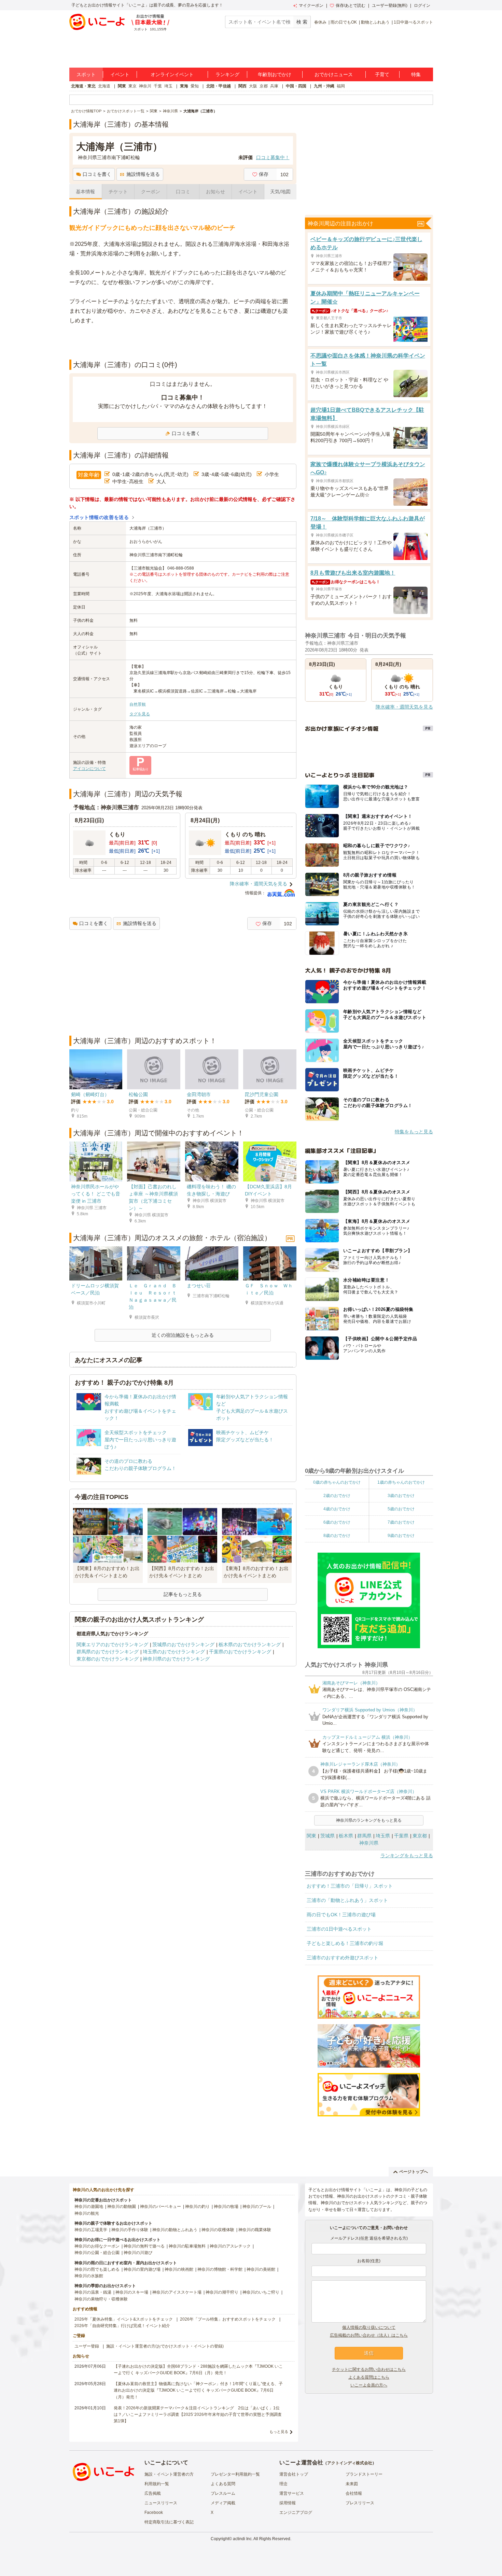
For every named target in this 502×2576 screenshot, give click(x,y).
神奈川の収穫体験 (218, 2230)
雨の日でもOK (344, 22)
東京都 (420, 1836)
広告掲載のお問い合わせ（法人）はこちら (369, 2335)
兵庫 (274, 86)
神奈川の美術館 (261, 2269)
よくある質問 (223, 2484)
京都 (264, 86)
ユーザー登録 (87, 2346)
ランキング (227, 74)
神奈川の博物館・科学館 (220, 2269)
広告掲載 (153, 2493)
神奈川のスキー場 (132, 2292)
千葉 (158, 86)
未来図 (352, 2484)
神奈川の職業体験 (255, 2230)
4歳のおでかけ (337, 1509)
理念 (283, 2484)
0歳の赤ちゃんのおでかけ (337, 1482)
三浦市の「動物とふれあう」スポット (347, 1900)
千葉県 (401, 1836)
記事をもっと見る (183, 1594)
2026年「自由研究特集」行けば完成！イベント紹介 (122, 2326)
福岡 (341, 86)
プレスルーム (223, 2493)
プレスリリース (360, 2503)
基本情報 (85, 192)
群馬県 (364, 1836)
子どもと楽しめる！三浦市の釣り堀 (345, 1943)
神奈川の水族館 (89, 2276)
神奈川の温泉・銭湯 (93, 2292)
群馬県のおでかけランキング (108, 1652)
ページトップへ (414, 2172)
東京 (133, 86)
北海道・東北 (83, 86)
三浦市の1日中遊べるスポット (339, 1929)
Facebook (154, 2512)
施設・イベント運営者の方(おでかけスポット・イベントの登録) (165, 2346)
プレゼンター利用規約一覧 (235, 2474)
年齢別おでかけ (275, 74)
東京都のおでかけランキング (108, 1659)
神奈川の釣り (197, 2207)
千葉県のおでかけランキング (240, 1652)
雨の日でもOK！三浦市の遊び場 (341, 1915)
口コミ (183, 192)
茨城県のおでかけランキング (183, 1644)
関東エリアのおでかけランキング (112, 1644)
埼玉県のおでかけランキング (174, 1652)
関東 (122, 86)
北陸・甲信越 (219, 86)
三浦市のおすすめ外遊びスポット (343, 1958)
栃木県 (346, 1836)
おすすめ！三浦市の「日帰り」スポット (350, 1886)
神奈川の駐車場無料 (187, 2246)
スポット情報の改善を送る (99, 517)
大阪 (253, 86)
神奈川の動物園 (122, 2207)
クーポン (151, 192)
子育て (382, 74)
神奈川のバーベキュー (161, 2207)
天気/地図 (280, 192)
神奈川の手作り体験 (130, 2230)
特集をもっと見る (414, 1132)
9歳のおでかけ (401, 1536)
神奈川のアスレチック (230, 2246)
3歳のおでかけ (401, 1496)
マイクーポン (311, 5)
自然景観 (138, 704)
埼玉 (168, 86)
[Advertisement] (183, 342)
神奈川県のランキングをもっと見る (369, 1820)
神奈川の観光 (87, 2213)
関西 (242, 86)
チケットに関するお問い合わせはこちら (369, 2369)
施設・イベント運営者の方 (169, 2474)
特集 (416, 74)
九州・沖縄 (324, 86)
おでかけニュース (334, 74)
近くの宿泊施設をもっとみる (183, 1335)
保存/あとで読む (351, 5)
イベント (120, 74)
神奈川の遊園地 (89, 2207)
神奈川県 (369, 1843)
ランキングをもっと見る (407, 1856)
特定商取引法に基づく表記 (169, 2522)
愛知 (195, 86)
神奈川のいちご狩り (261, 2292)
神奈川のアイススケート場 (177, 2292)
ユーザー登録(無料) (390, 5)
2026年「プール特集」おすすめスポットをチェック (228, 2319)
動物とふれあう (375, 22)
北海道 (104, 86)
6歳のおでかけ (337, 1522)
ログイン (422, 5)
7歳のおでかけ (401, 1522)
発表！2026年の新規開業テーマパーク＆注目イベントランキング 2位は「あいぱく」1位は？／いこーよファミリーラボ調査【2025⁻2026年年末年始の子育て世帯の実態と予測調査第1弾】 (198, 2414)
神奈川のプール (257, 2207)
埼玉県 (383, 1836)
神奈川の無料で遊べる (144, 2246)
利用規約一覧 (157, 2484)
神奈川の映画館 (179, 2269)
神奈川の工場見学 (91, 2230)
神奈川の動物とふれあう (175, 2230)
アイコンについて (89, 769)
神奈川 (145, 86)
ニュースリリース (161, 2503)
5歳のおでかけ (401, 1509)
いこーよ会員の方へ (369, 2385)
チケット (118, 192)
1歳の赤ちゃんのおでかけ (401, 1482)
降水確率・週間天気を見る (259, 884)
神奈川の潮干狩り (222, 2292)
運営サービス (292, 2493)
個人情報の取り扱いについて (369, 2327)
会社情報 (354, 2493)
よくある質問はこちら (369, 2377)
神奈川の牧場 (226, 2207)
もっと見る (279, 2432)
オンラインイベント (172, 74)
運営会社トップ (294, 2474)
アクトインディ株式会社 (350, 2463)
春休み (320, 22)
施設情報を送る (143, 174)
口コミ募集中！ (273, 157)
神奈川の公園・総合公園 (97, 2253)
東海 (184, 86)
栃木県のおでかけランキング (250, 1644)
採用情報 (288, 2503)
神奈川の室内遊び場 (142, 2269)
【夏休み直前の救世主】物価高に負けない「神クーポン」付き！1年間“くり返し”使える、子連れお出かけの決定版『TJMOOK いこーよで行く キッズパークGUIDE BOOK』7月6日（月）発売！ (198, 2390)
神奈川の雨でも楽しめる (97, 2269)
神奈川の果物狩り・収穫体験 (101, 2299)
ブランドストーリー (364, 2474)
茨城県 (327, 1836)
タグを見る (140, 714)
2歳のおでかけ (337, 1496)
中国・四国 (296, 86)
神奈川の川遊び (138, 2253)
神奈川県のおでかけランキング (176, 1659)
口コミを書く (97, 174)
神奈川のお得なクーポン (97, 2246)
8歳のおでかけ (337, 1536)
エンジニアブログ (296, 2512)
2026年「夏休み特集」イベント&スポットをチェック (124, 2319)
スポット (86, 74)
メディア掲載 (223, 2503)
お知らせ (215, 192)
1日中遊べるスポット (413, 22)
